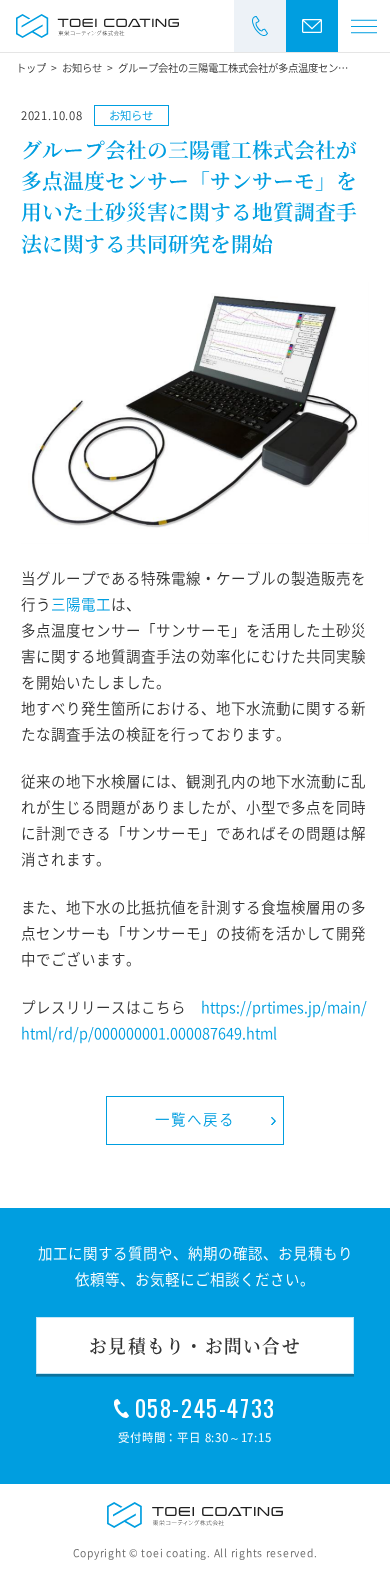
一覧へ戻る (195, 1119)
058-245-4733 (205, 1408)
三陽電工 (81, 604)
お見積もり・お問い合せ (195, 1345)
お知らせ (131, 115)
